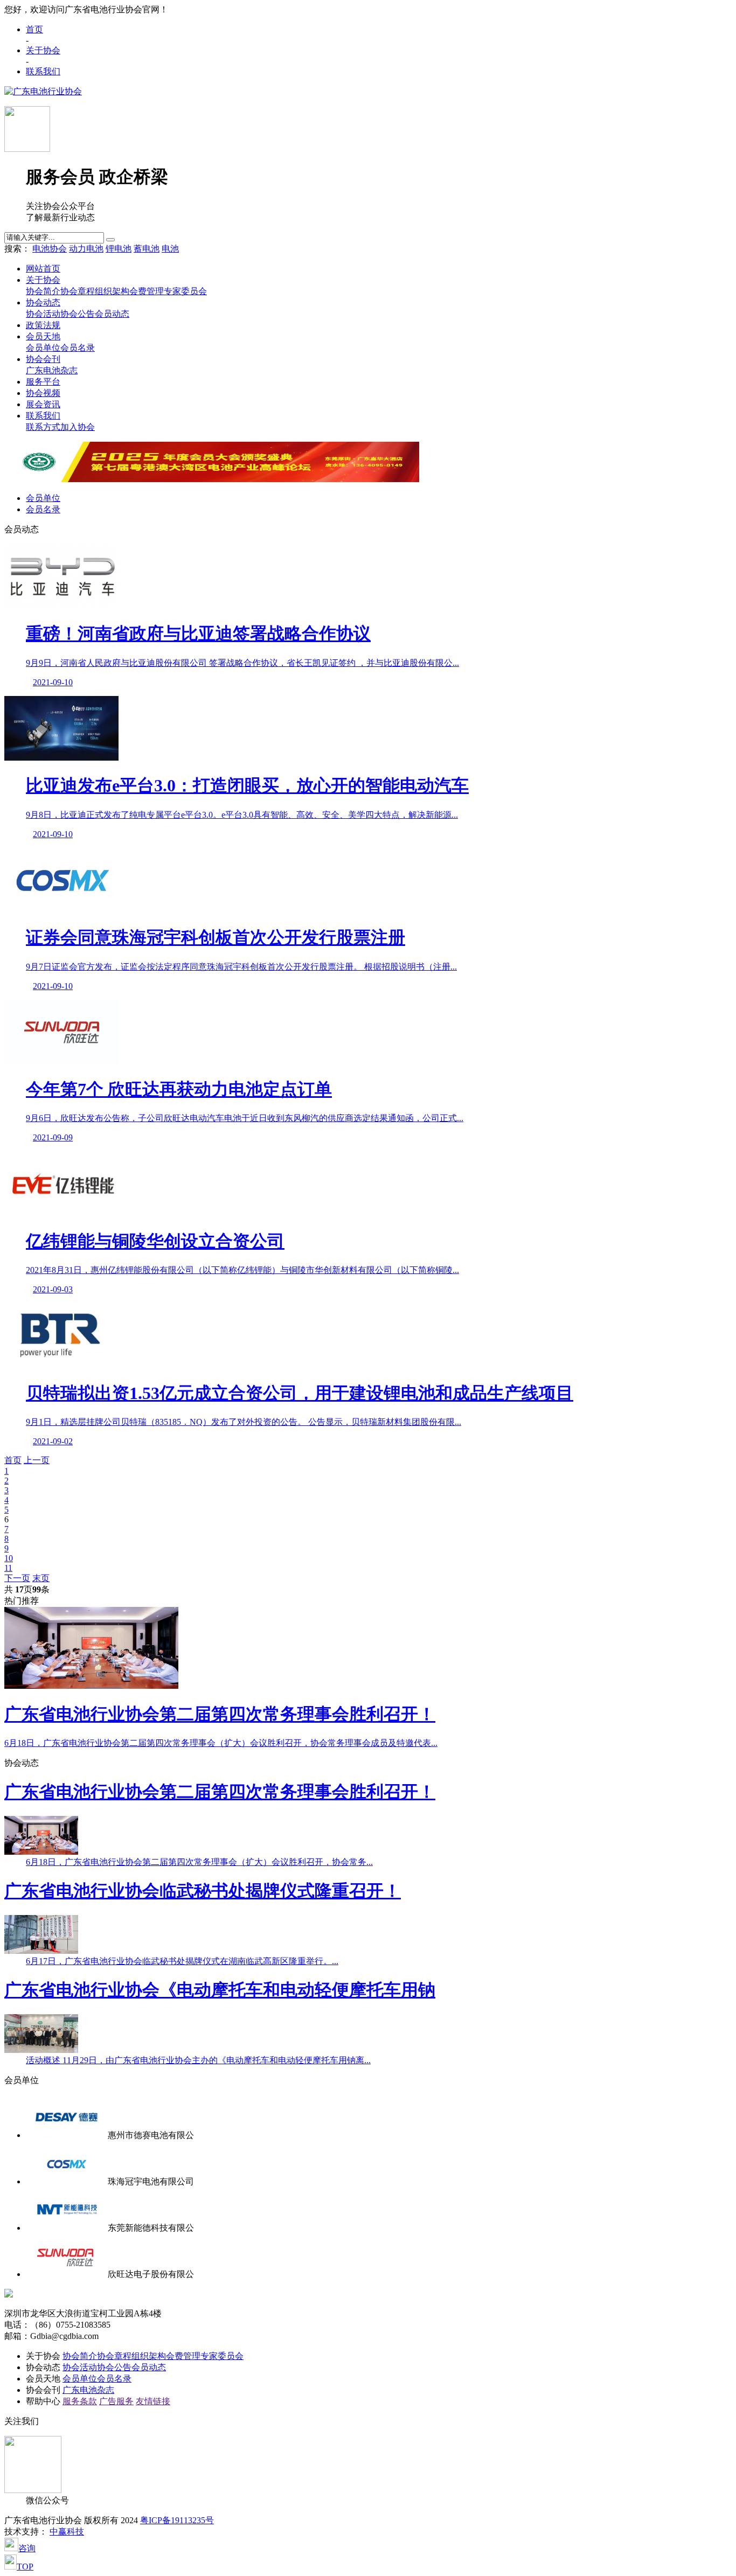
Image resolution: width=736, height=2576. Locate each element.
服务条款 (80, 2401)
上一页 (37, 1460)
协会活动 (43, 314)
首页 (34, 29)
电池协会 (50, 249)
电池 (170, 249)
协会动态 (43, 302)
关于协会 (43, 50)
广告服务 (116, 2401)
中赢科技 (67, 2532)
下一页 (17, 1578)
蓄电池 (147, 249)
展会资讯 (43, 404)
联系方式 (43, 427)
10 (9, 1558)
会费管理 (147, 291)
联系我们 (43, 71)
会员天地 (43, 336)
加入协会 (78, 427)
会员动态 (112, 314)
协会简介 (43, 291)
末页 (41, 1578)
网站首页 (43, 269)
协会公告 (78, 314)
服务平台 (43, 382)
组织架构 (112, 291)
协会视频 (43, 393)
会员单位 (43, 348)
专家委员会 (185, 291)
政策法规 (43, 325)
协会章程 (78, 291)
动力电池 (86, 249)
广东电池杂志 (52, 370)
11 (8, 1568)
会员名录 (78, 348)
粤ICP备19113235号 (177, 2520)
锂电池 (119, 249)
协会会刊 (43, 359)
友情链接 (153, 2401)
